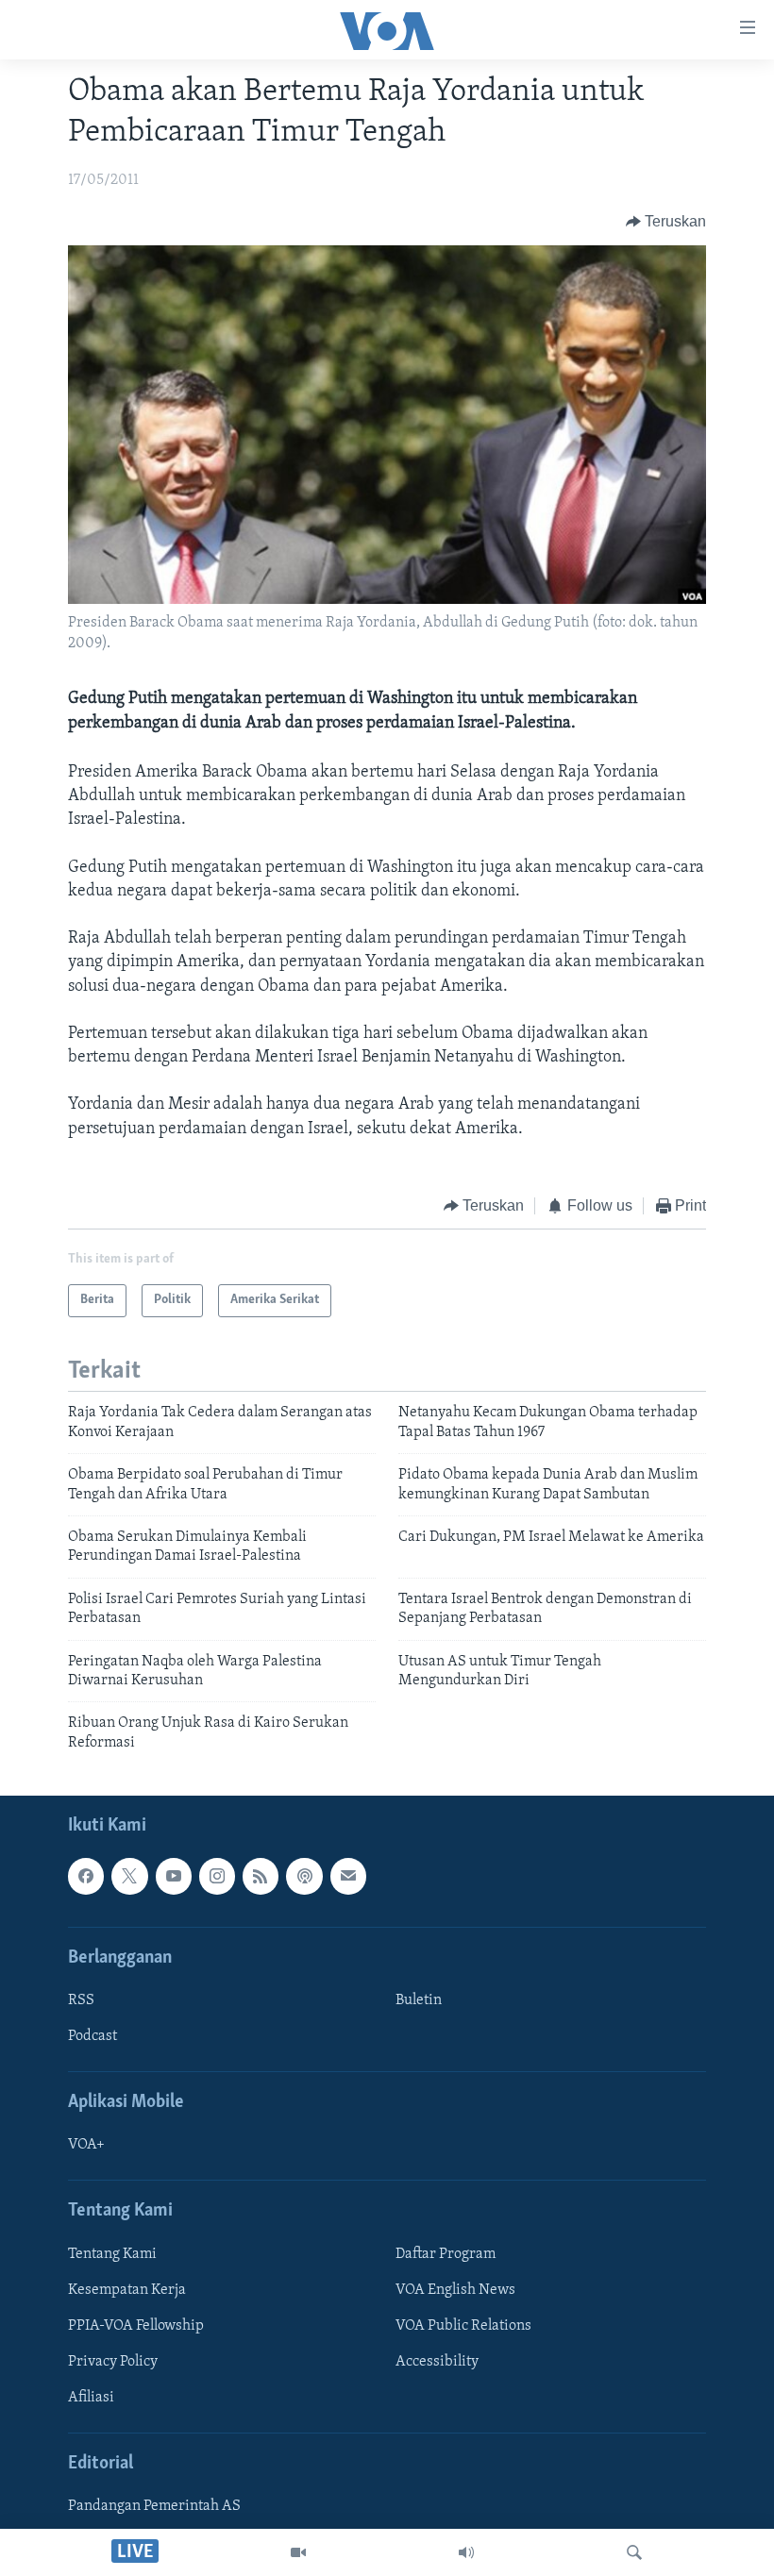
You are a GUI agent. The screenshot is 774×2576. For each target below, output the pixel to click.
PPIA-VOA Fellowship (136, 2326)
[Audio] (466, 2552)
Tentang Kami (112, 2254)
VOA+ (86, 2146)
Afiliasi (91, 2398)
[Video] (298, 2552)
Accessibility (437, 2362)
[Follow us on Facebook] (86, 1876)
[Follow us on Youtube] (174, 1876)
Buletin (419, 2000)
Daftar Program (446, 2254)
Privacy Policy (113, 2362)
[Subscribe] (348, 1876)
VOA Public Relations (463, 2326)
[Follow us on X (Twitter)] (129, 1876)
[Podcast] (304, 1876)
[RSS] (261, 1876)
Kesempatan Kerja (127, 2290)
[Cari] (634, 2552)
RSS (81, 2000)
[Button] (666, 222)
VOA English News (455, 2290)
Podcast (93, 2036)
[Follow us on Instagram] (217, 1876)
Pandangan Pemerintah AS (154, 2506)
